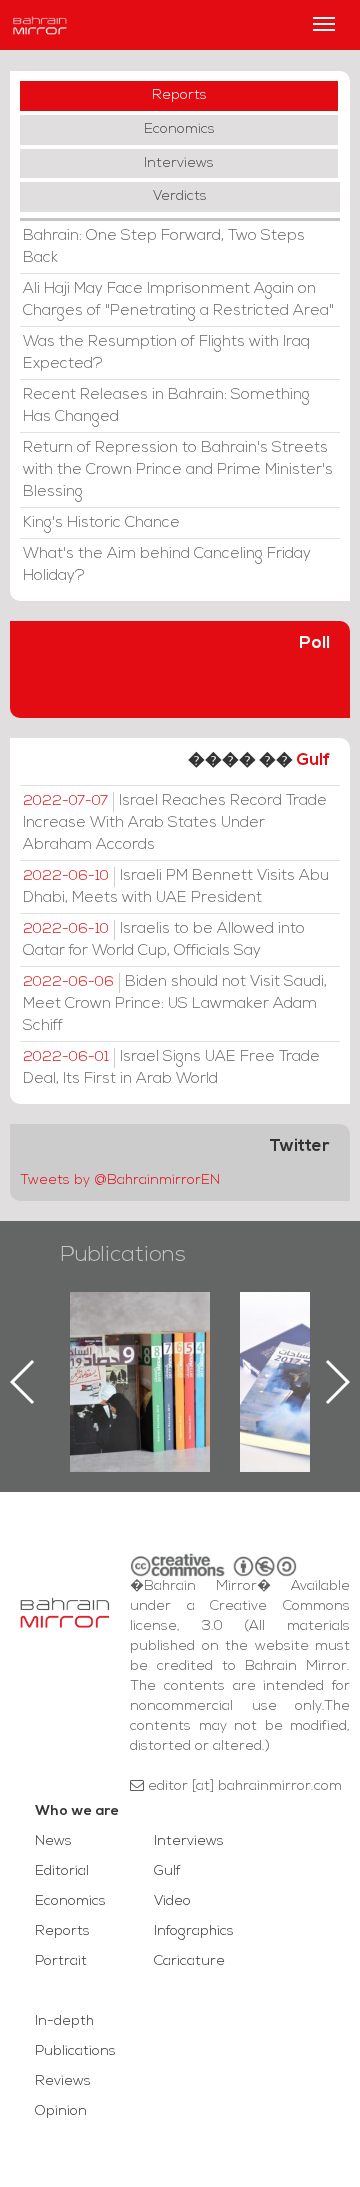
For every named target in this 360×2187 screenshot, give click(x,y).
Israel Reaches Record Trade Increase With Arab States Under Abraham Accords (175, 823)
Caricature (189, 1961)
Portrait (61, 1961)
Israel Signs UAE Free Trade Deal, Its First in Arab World (171, 1068)
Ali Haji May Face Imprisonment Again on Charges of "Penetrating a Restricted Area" (178, 300)
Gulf (313, 760)
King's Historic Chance (101, 523)
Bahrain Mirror (40, 25)
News (53, 1841)
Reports (179, 95)
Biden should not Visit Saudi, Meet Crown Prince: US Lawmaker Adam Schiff (175, 1004)
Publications (123, 1255)
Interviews (179, 163)
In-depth (64, 2021)
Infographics (194, 1931)
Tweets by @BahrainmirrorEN (120, 1180)
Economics (179, 129)
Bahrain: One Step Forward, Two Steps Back (164, 247)
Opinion (61, 2111)
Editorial (62, 1871)
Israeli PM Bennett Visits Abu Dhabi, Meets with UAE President (176, 887)
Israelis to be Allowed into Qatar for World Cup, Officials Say (164, 940)
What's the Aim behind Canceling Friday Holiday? (167, 565)
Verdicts (180, 196)
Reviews (63, 2081)
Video (172, 1901)
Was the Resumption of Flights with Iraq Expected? (166, 353)
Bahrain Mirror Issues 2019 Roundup (140, 1338)
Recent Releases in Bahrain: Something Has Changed (166, 406)
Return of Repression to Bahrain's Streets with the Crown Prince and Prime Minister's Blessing (178, 470)
